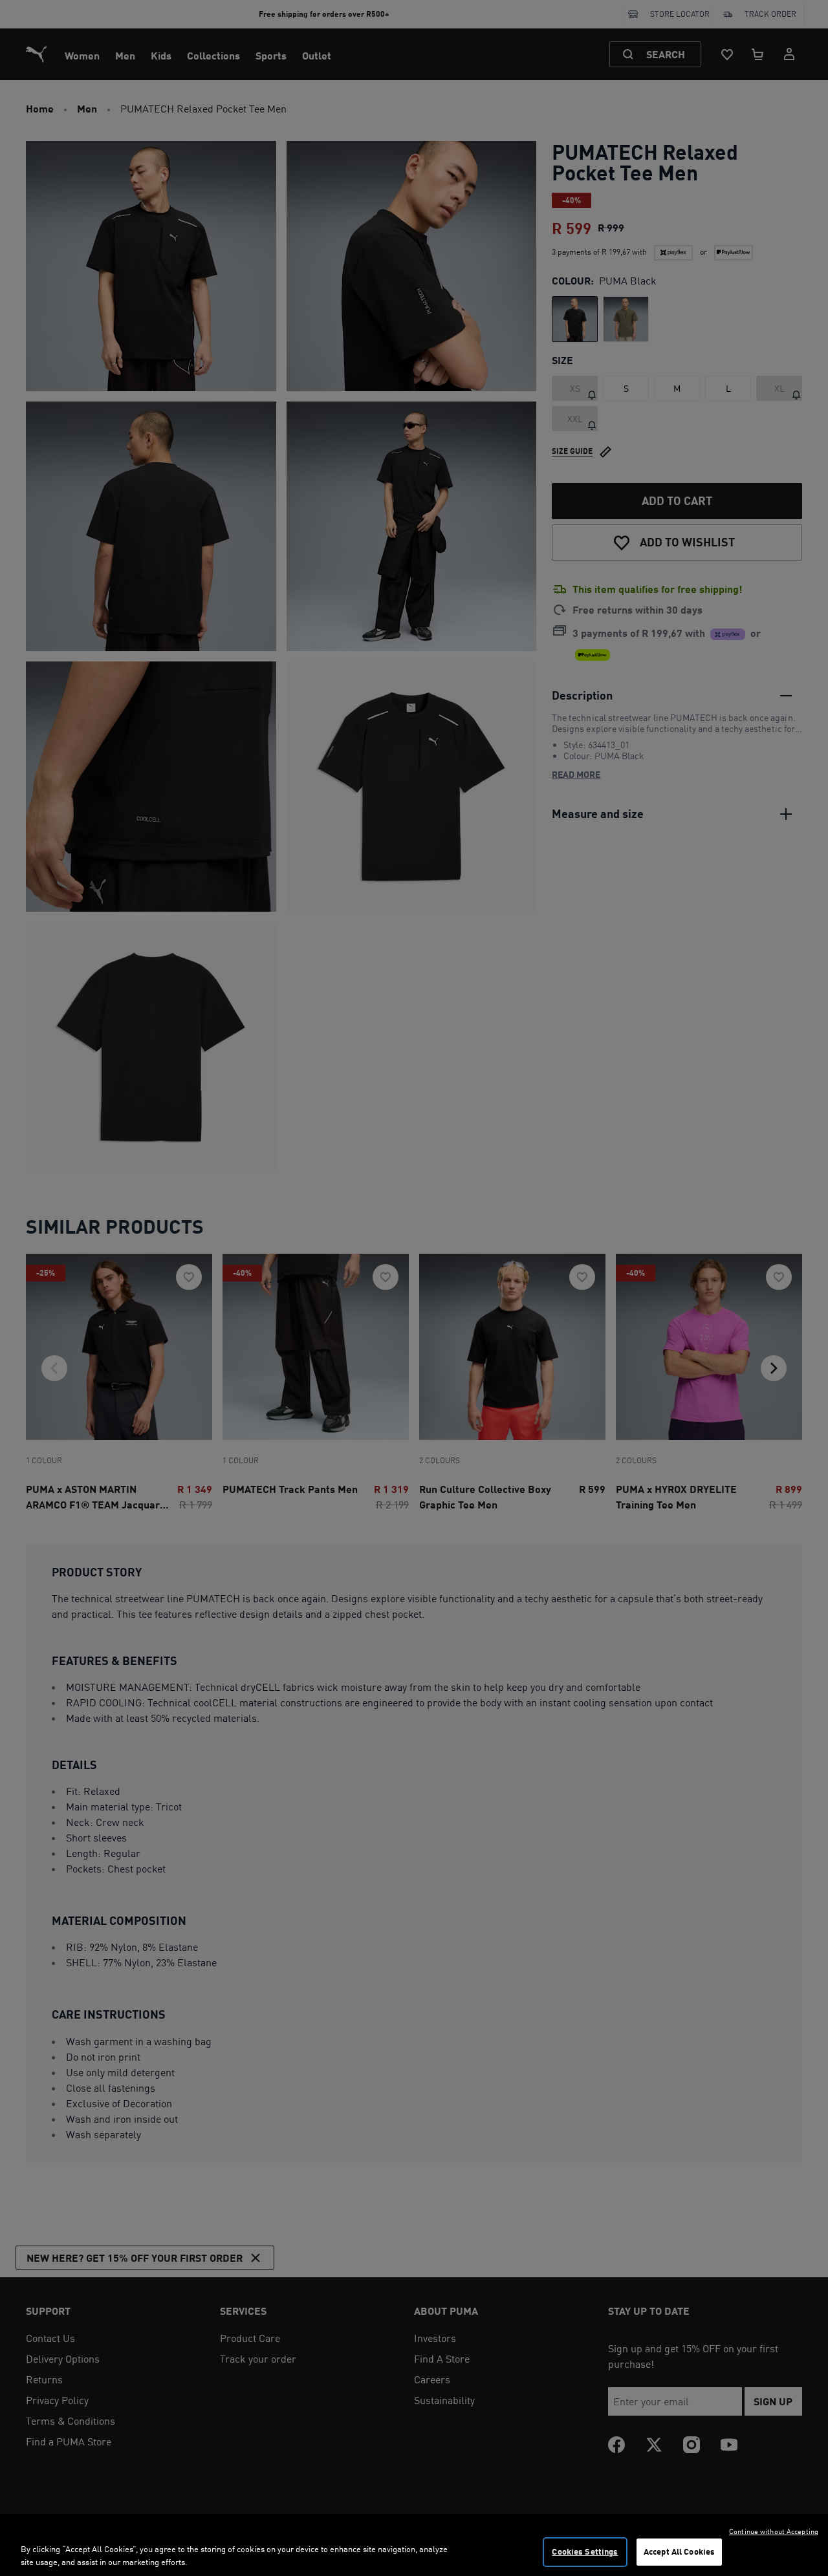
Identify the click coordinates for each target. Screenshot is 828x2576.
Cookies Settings (585, 2551)
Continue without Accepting (774, 2531)
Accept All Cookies (679, 2551)
